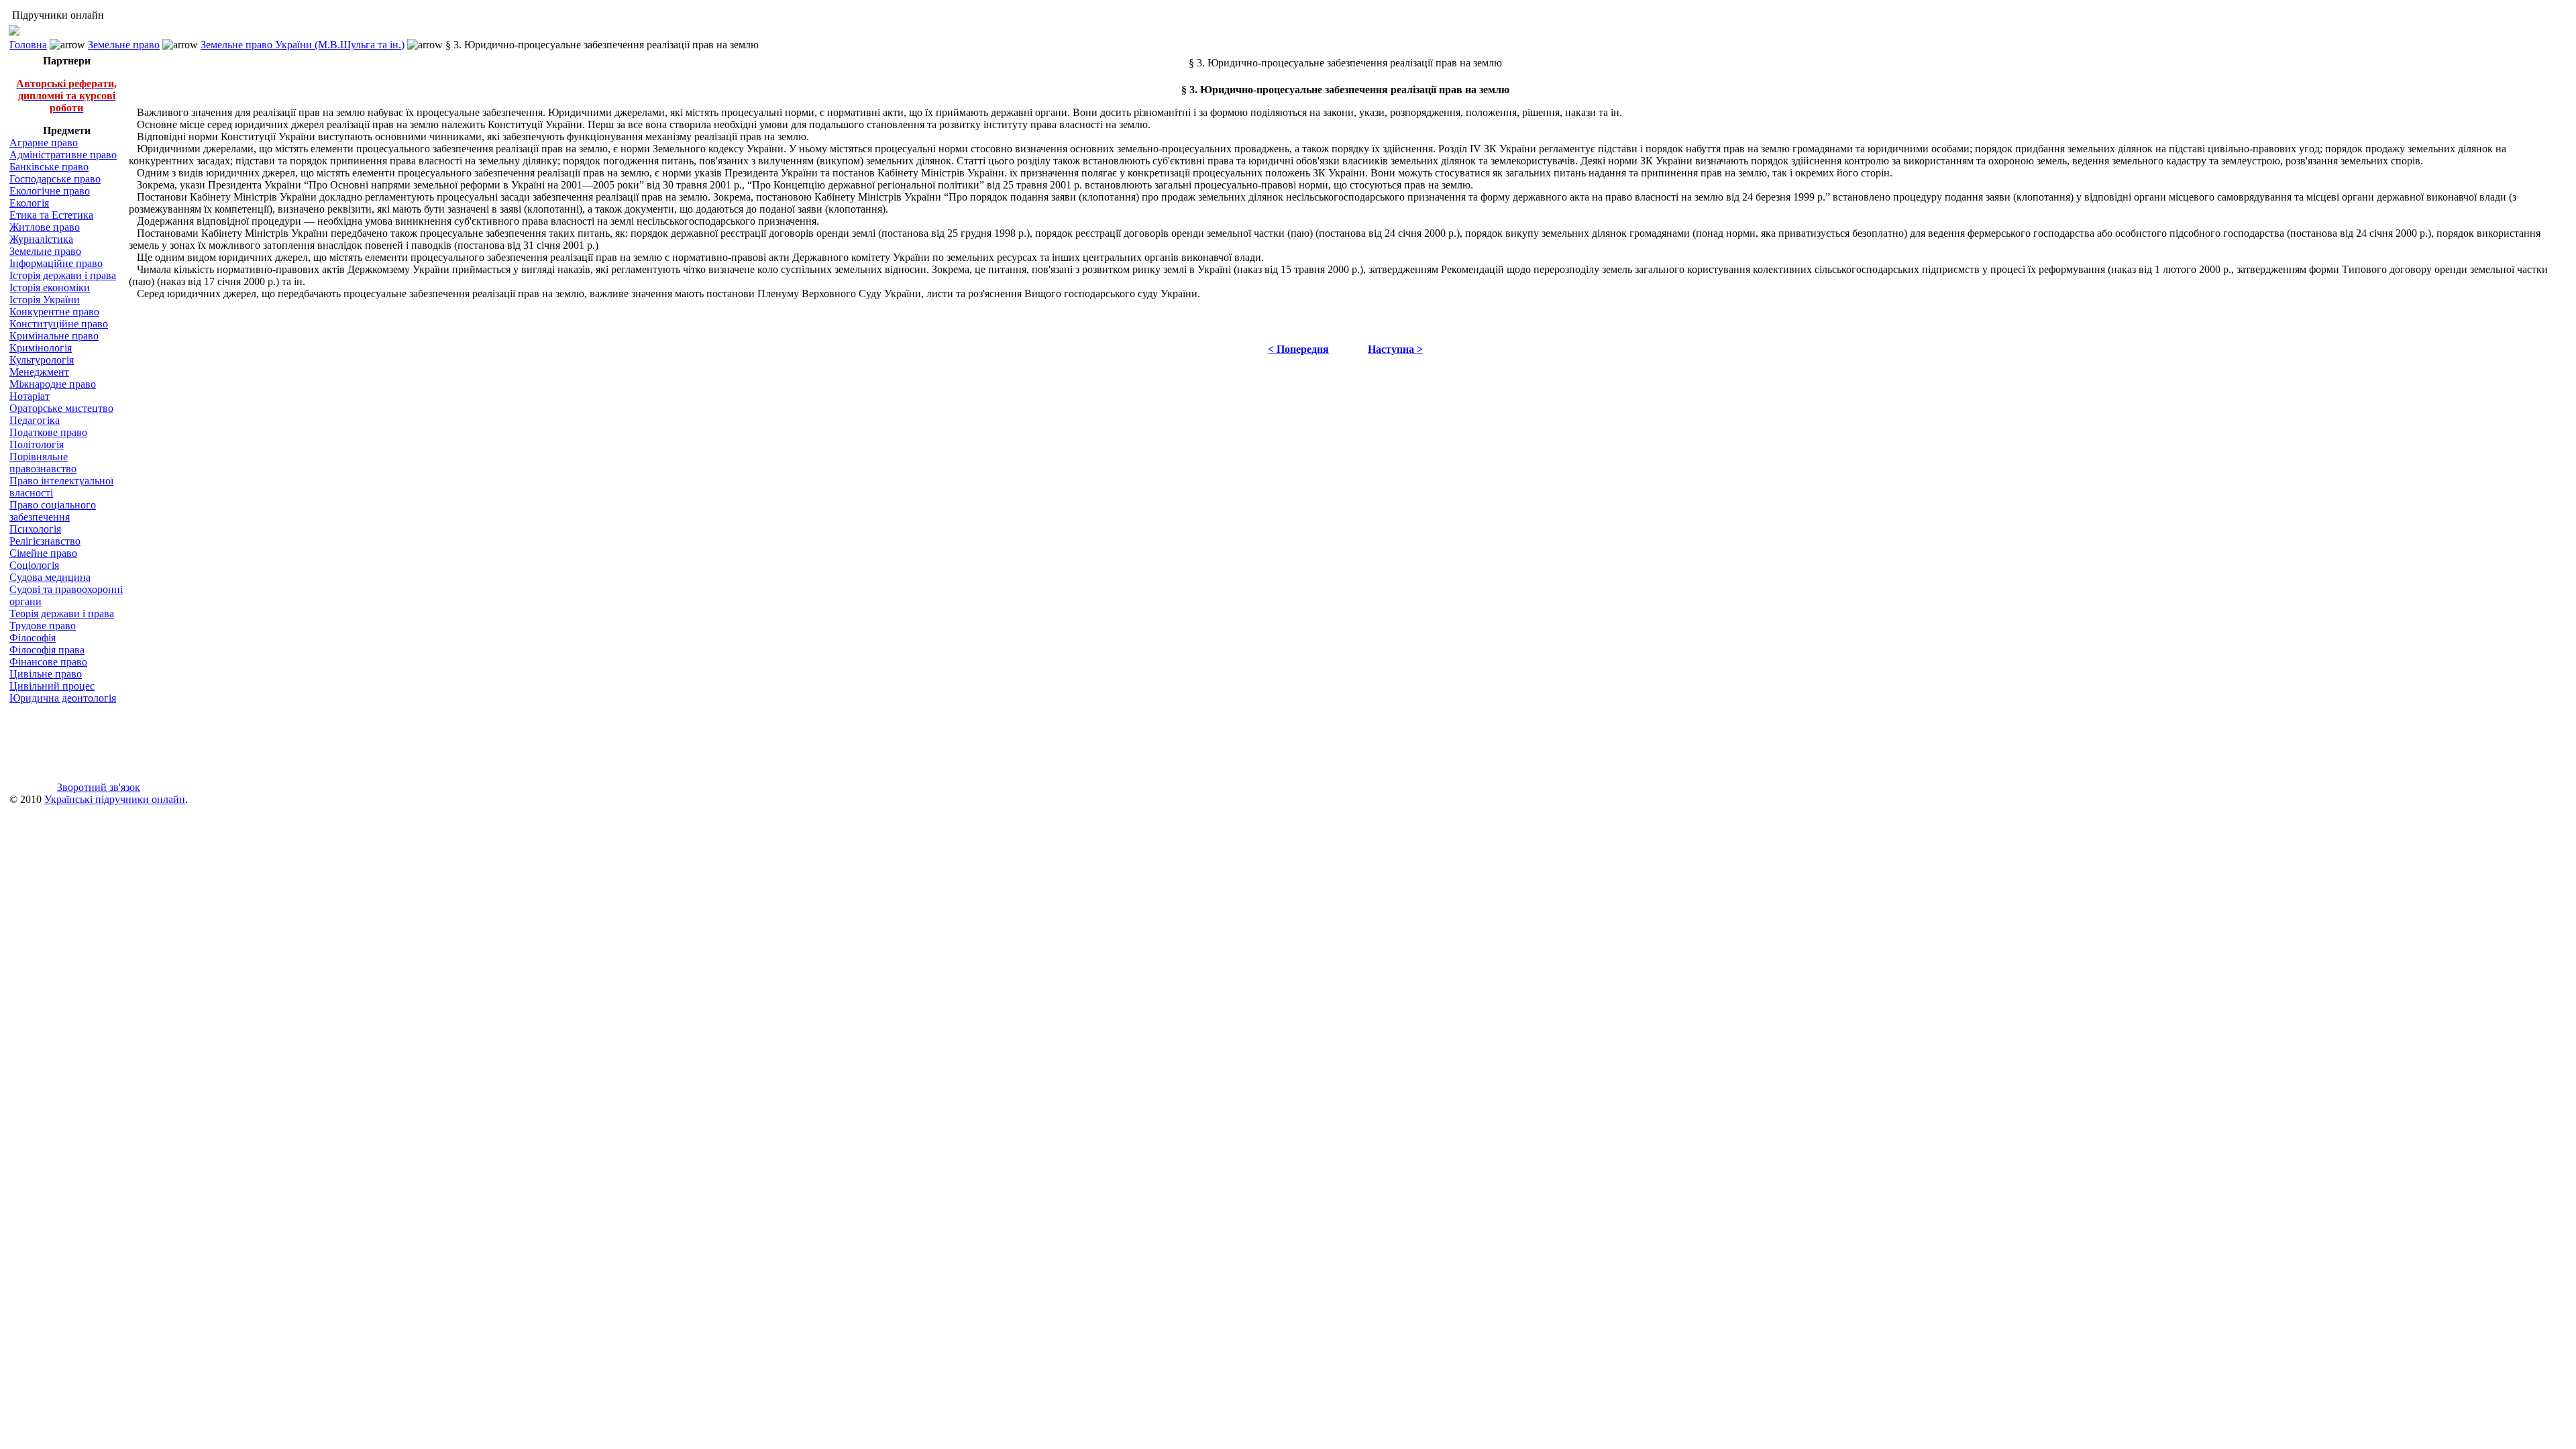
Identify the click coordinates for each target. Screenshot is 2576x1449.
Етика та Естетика (51, 215)
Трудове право (43, 626)
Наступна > (1395, 349)
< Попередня (1298, 349)
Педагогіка (35, 420)
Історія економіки (50, 287)
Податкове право (48, 432)
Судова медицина (50, 577)
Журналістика (41, 239)
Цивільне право (46, 674)
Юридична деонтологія (63, 698)
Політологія (37, 444)
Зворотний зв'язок (99, 787)
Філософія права (47, 650)
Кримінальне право (54, 336)
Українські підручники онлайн (115, 799)
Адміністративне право (63, 155)
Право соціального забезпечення (53, 511)
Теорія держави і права (62, 613)
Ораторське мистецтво (61, 408)
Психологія (35, 529)
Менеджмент (39, 372)
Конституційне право (59, 324)
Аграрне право (44, 143)
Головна (28, 45)
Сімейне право (43, 553)
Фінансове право (48, 662)
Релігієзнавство (45, 541)
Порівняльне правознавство (43, 463)
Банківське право (49, 167)
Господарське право (55, 179)
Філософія (33, 638)
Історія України (45, 300)
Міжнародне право (53, 384)
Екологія (29, 203)
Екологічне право (50, 191)
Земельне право (124, 45)
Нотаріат (30, 396)
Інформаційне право (56, 263)
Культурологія (42, 360)
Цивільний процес (52, 686)
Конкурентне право (54, 312)
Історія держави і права (63, 275)
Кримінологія (41, 348)
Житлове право (45, 227)
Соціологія (34, 565)
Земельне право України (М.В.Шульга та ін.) (303, 45)
